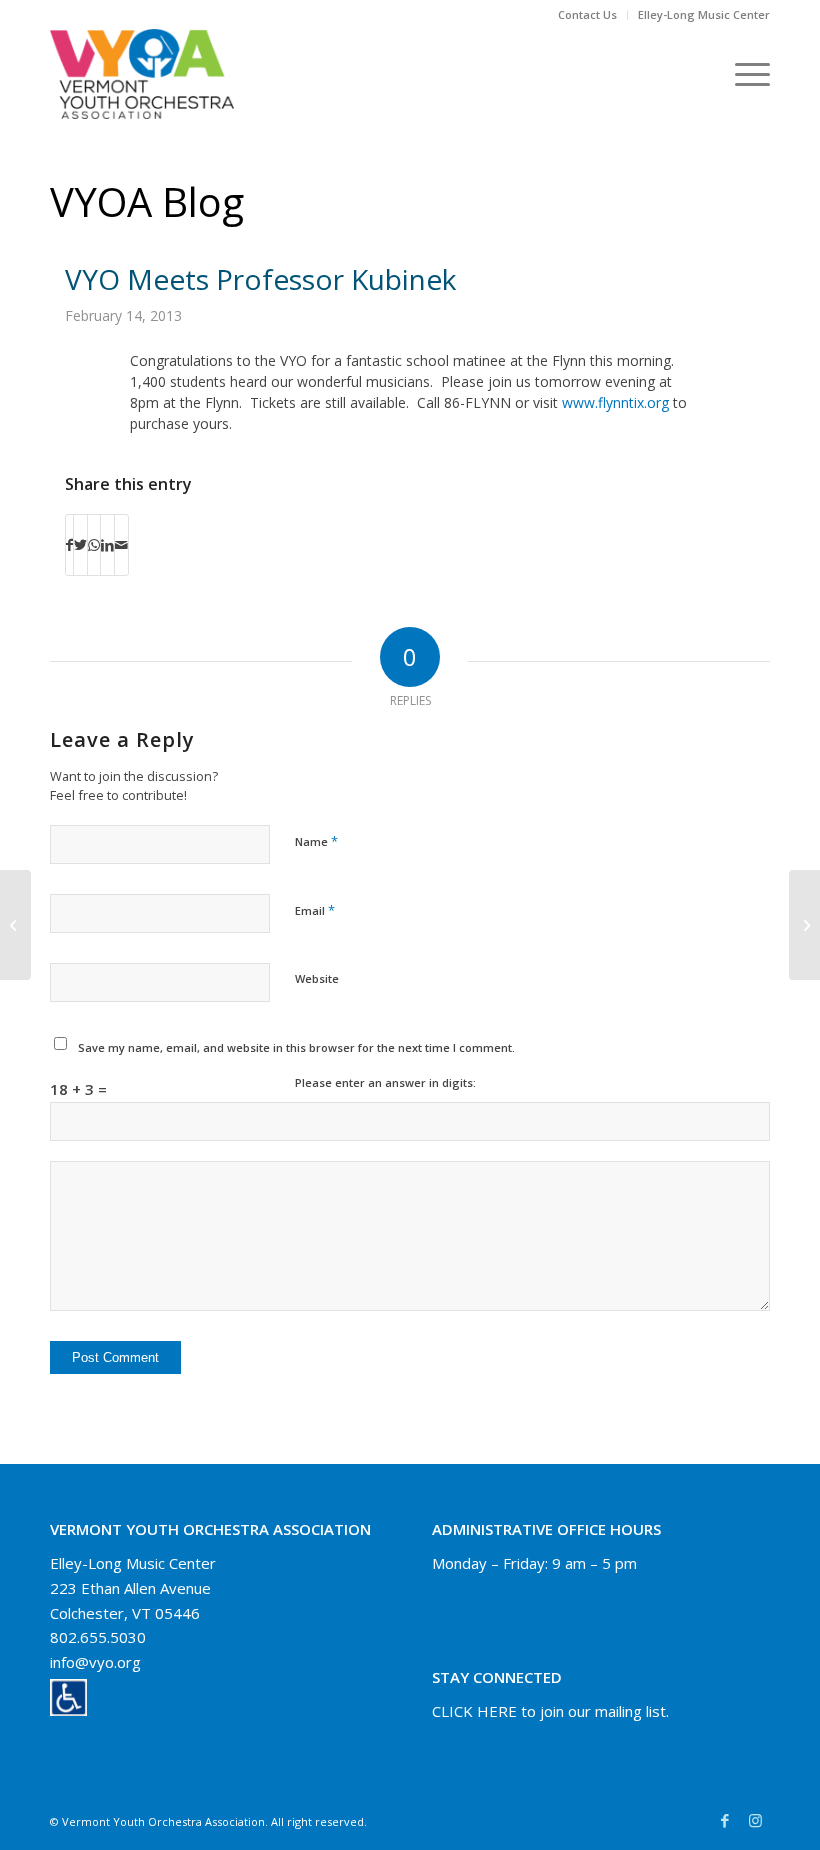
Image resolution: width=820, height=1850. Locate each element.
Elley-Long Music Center (704, 14)
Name (316, 841)
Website (317, 978)
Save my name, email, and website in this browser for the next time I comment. (296, 1047)
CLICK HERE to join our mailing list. (550, 1711)
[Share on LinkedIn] (107, 545)
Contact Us (587, 14)
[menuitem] (588, 15)
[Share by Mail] (121, 545)
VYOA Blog (147, 201)
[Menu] (742, 74)
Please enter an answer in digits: (385, 1082)
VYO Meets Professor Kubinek (260, 279)
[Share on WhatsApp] (94, 545)
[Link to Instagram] (755, 1820)
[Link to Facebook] (725, 1820)
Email (315, 910)
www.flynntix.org (615, 402)
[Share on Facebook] (69, 545)
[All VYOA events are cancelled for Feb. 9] (15, 925)
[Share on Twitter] (80, 545)
